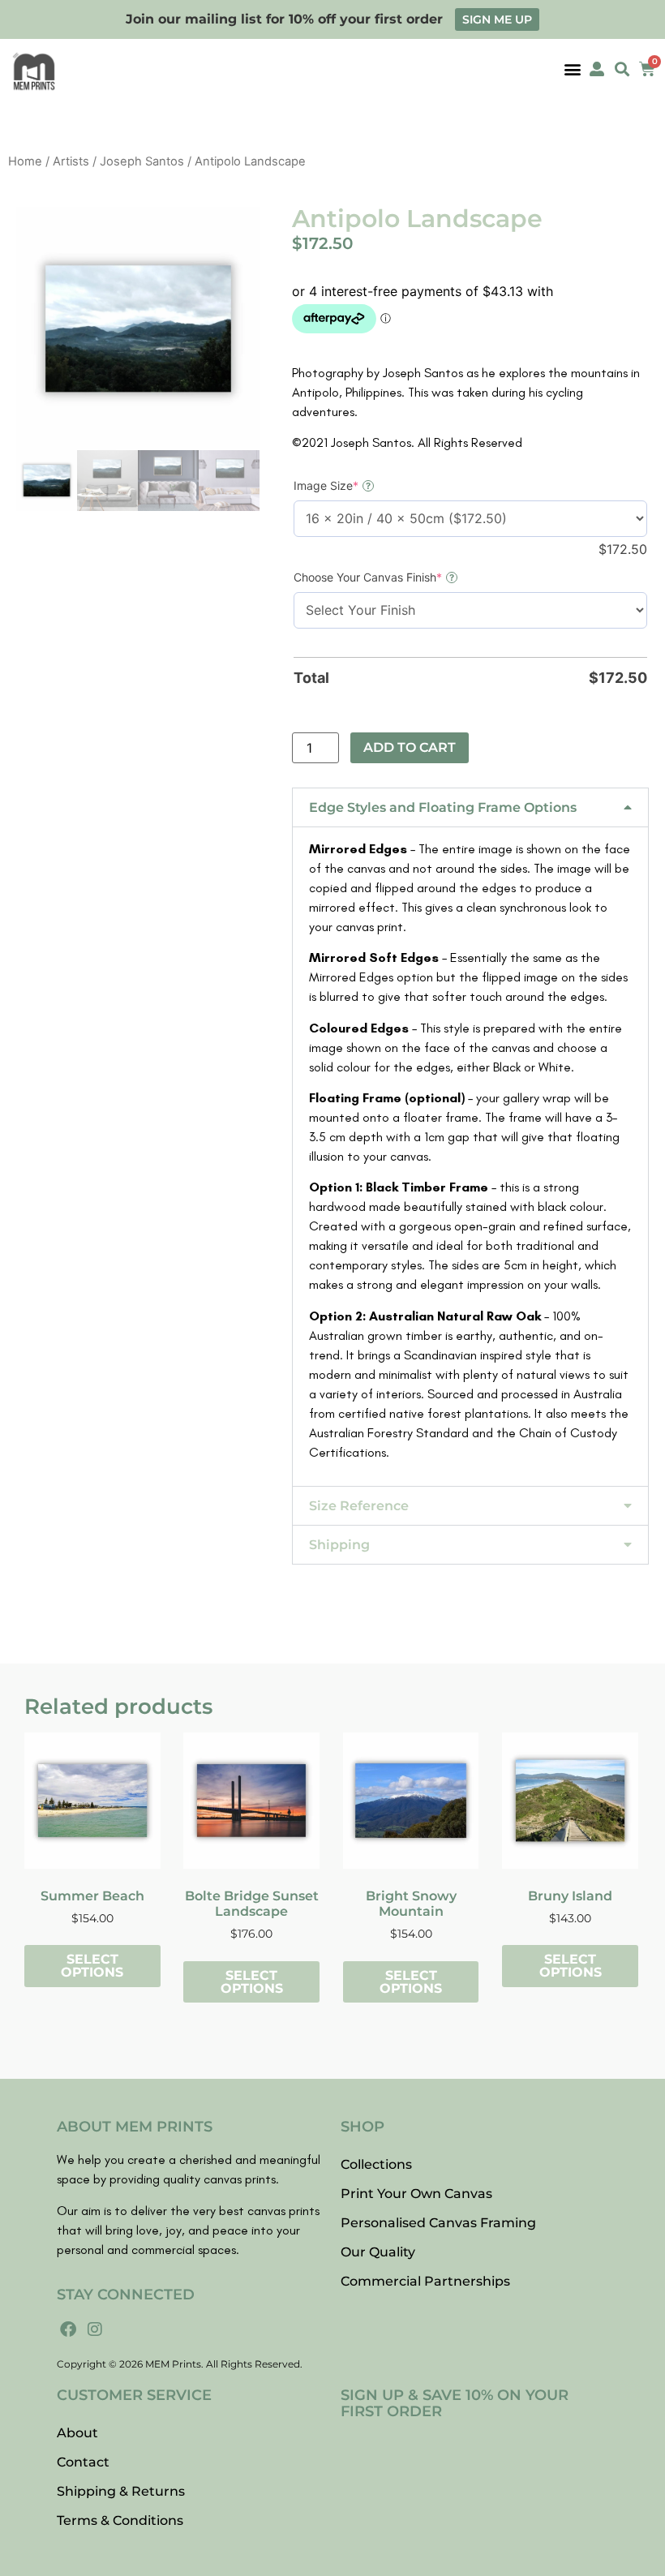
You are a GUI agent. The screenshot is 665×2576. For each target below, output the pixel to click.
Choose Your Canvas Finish (394, 577)
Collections (376, 2164)
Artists (71, 161)
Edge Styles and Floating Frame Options (443, 807)
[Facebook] (68, 2329)
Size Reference (359, 1506)
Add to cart (410, 747)
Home (25, 161)
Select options (92, 1966)
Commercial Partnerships (425, 2281)
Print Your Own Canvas (416, 2194)
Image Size (352, 485)
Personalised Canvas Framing (438, 2223)
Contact (83, 2462)
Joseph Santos (142, 161)
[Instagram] (95, 2329)
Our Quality (378, 2252)
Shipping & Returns (121, 2491)
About (77, 2433)
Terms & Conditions (120, 2520)
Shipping (339, 1545)
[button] (572, 69)
